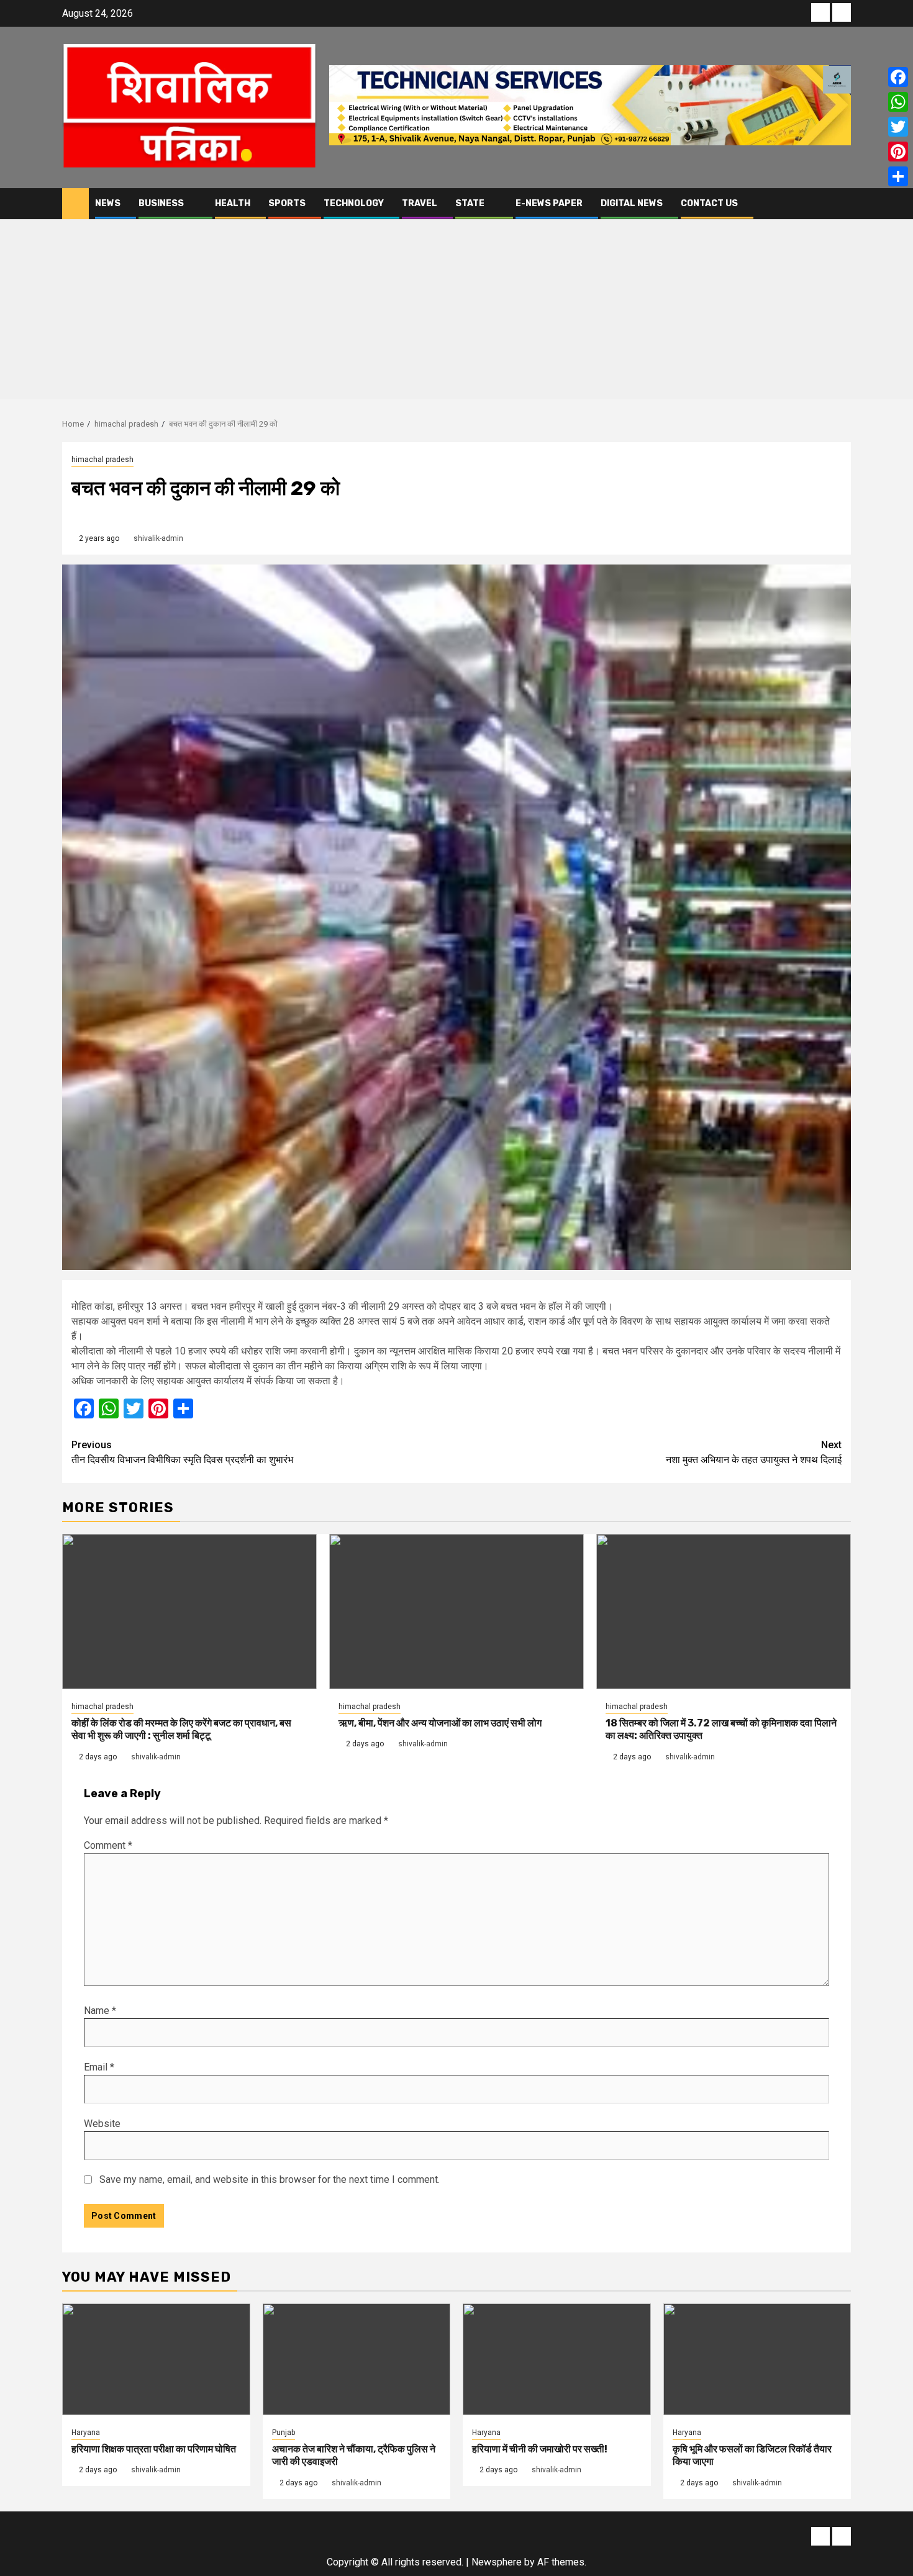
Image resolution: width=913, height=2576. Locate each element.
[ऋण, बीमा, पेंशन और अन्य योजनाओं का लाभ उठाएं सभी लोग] (457, 1612)
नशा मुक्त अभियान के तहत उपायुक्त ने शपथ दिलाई (754, 1452)
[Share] (898, 176)
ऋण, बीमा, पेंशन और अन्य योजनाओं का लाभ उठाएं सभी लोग (440, 1723)
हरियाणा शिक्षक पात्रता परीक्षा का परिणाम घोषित (154, 2449)
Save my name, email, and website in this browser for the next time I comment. (270, 2179)
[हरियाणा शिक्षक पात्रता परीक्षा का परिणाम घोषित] (156, 2359)
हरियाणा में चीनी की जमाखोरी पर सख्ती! (540, 2449)
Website (102, 2124)
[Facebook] (898, 77)
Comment (108, 1845)
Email (99, 2067)
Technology (354, 203)
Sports (287, 203)
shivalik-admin (158, 538)
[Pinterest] (898, 152)
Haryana (86, 2433)
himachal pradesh (102, 460)
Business (161, 203)
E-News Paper (549, 203)
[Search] (842, 203)
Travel (420, 203)
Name (100, 2011)
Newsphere (497, 2562)
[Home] (75, 203)
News (108, 203)
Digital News (632, 203)
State (470, 203)
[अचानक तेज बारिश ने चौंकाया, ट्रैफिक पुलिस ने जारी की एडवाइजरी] (357, 2359)
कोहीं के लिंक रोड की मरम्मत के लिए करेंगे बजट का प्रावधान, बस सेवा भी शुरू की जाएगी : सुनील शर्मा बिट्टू (181, 1730)
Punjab (284, 2433)
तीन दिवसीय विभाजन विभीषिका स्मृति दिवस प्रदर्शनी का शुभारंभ (182, 1452)
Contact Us (709, 203)
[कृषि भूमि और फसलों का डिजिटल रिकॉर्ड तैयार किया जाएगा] (757, 2359)
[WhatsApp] (898, 102)
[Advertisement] (457, 312)
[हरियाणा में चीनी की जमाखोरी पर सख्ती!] (557, 2359)
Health (233, 203)
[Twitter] (898, 127)
